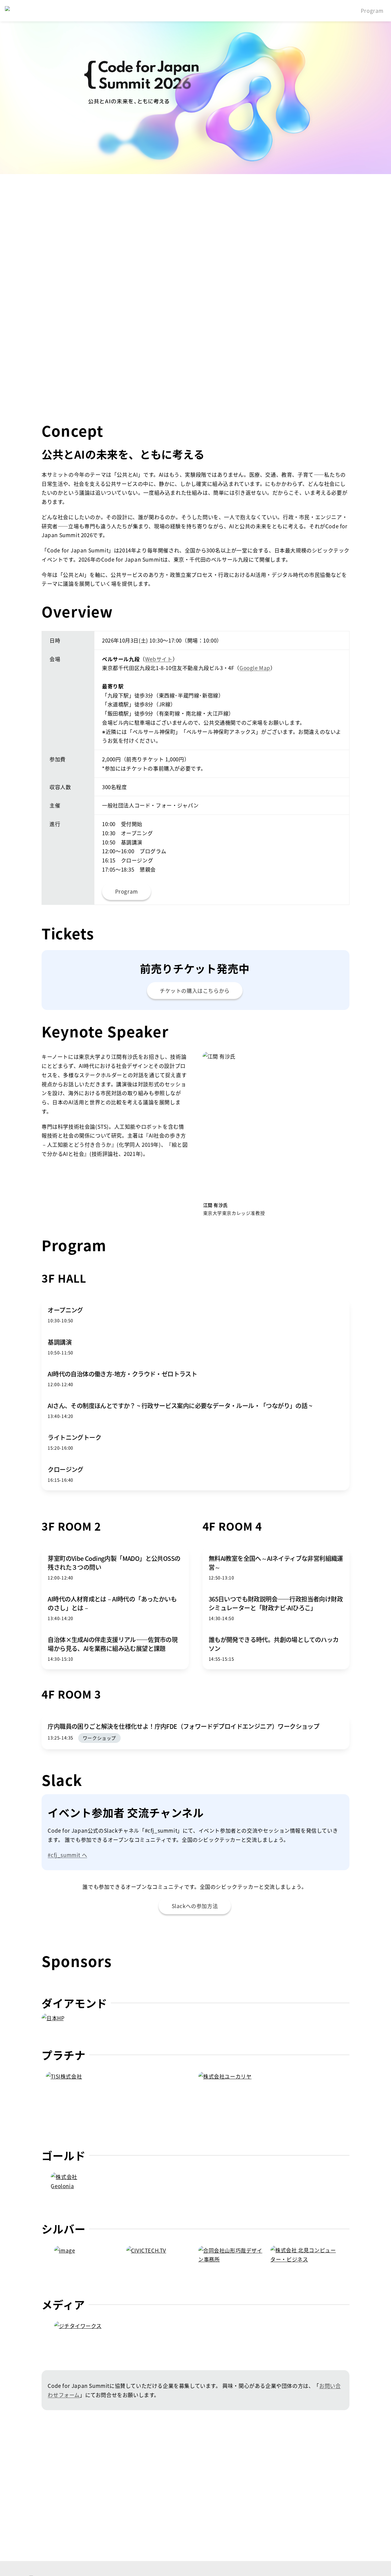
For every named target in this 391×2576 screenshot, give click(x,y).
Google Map (255, 668)
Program (372, 11)
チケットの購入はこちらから (195, 991)
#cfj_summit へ (67, 1855)
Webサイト (159, 659)
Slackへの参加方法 (195, 1906)
